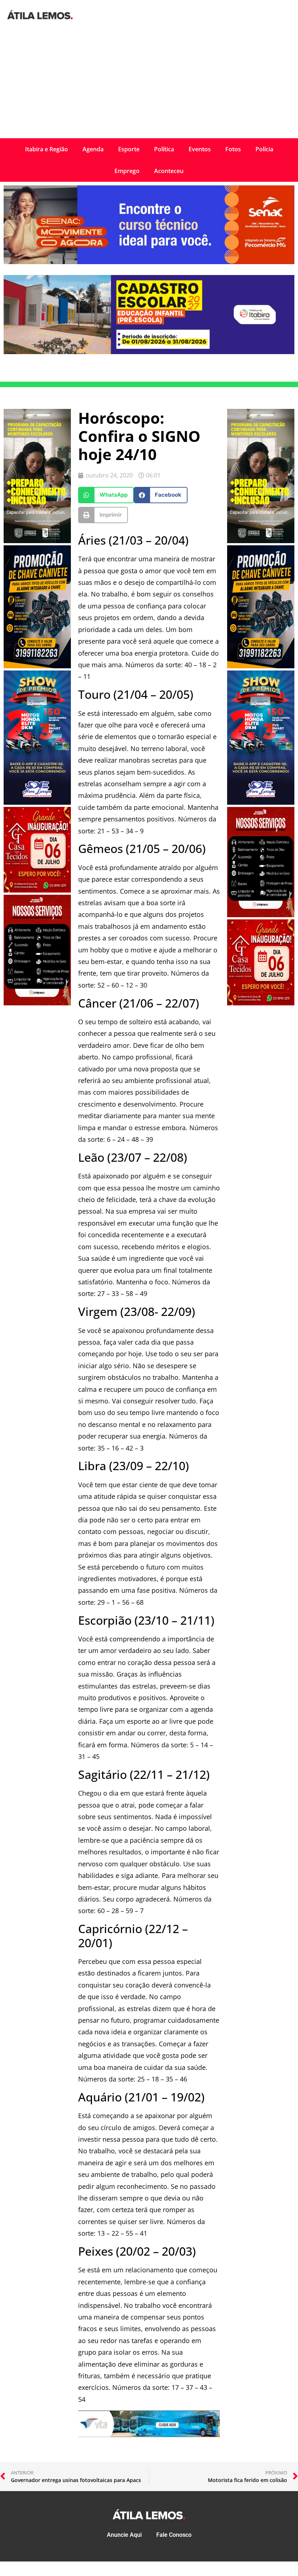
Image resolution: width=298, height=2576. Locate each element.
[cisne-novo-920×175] (149, 2435)
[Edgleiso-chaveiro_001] (37, 666)
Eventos (200, 149)
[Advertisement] (149, 84)
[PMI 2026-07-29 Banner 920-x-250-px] (149, 352)
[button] (106, 495)
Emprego (127, 171)
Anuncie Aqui (124, 2535)
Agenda (93, 149)
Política (164, 149)
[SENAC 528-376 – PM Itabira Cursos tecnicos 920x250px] (149, 262)
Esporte (129, 149)
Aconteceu (169, 171)
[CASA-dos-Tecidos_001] (37, 890)
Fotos (233, 149)
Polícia (264, 149)
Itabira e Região (47, 149)
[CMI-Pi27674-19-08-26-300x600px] (37, 541)
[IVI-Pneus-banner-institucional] (37, 1003)
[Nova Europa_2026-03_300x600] (37, 803)
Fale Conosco (174, 2535)
